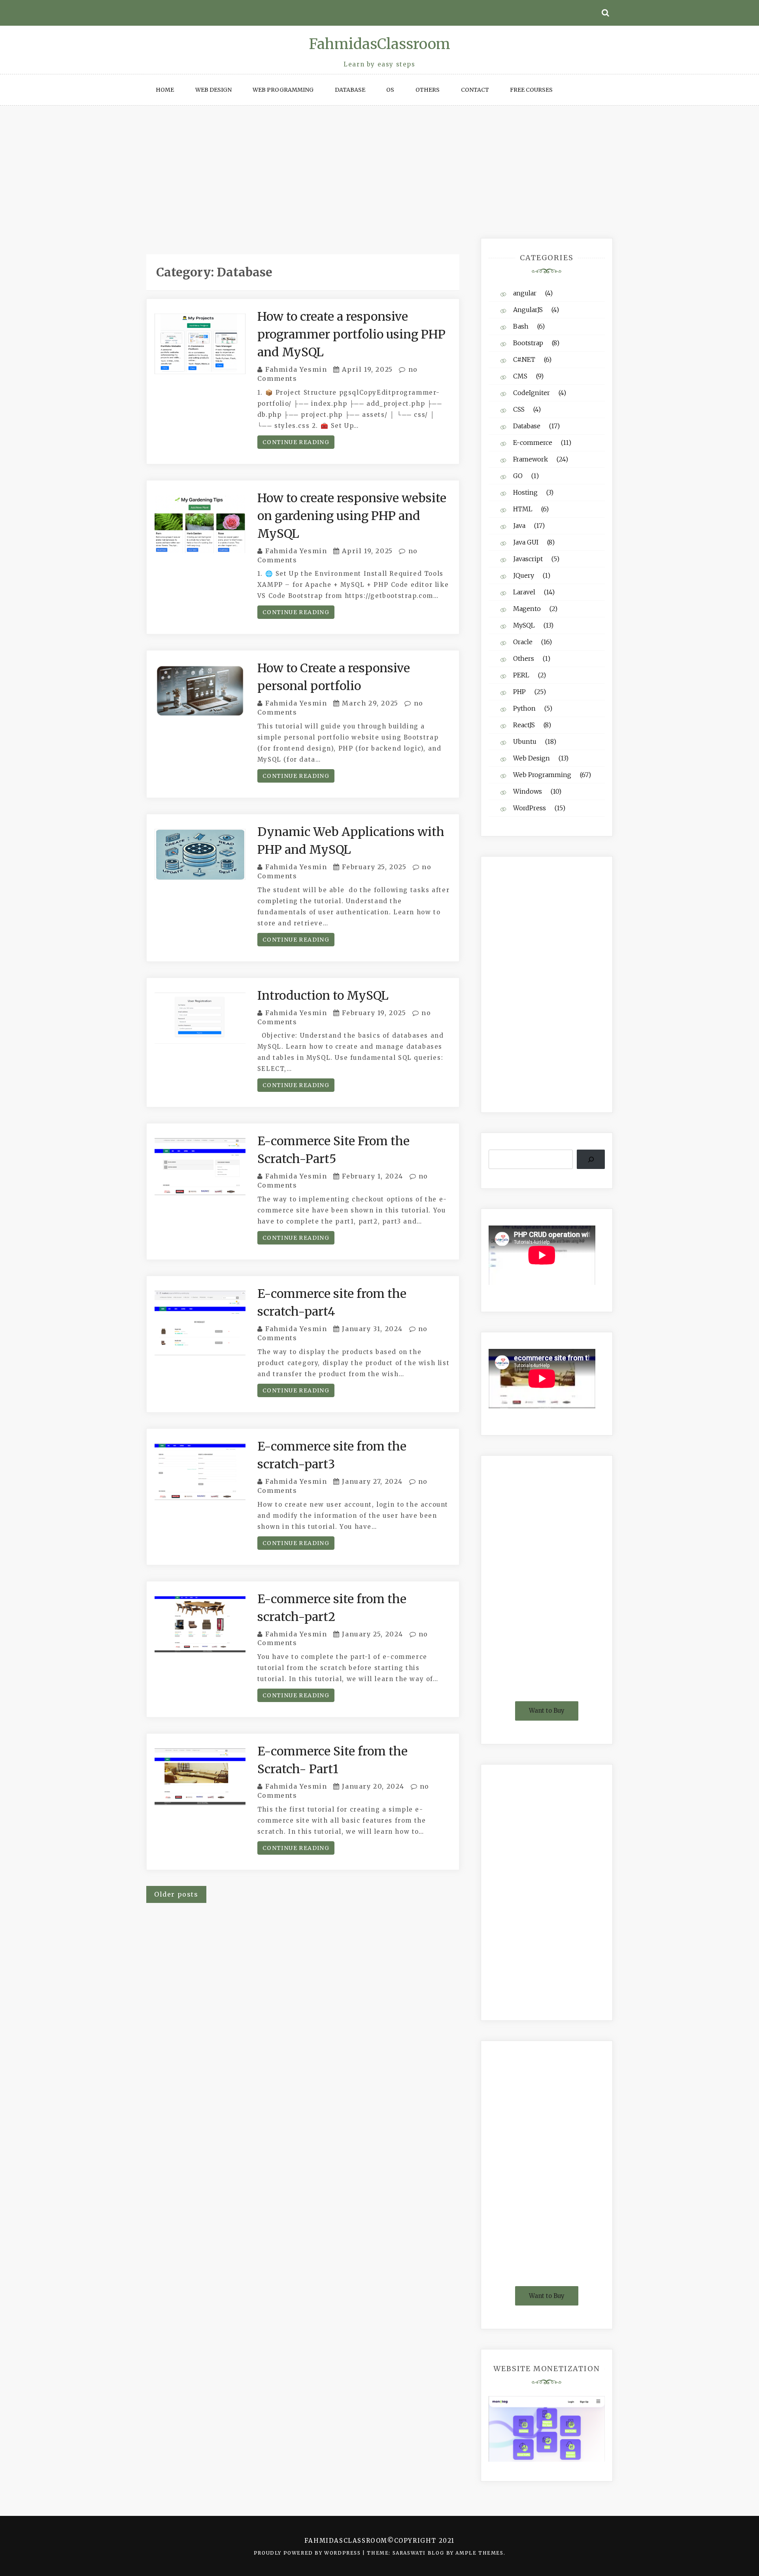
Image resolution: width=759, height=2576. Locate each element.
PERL (521, 675)
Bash (521, 326)
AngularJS (528, 310)
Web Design (213, 90)
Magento (527, 609)
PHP (519, 692)
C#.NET (524, 359)
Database (350, 90)
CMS (520, 376)
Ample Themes (479, 2553)
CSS (519, 409)
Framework (531, 459)
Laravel (524, 592)
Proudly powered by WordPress (308, 2553)
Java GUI (526, 542)
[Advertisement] (379, 165)
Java (519, 526)
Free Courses (531, 90)
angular (525, 293)
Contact (475, 90)
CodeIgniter (531, 393)
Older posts (176, 1894)
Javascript (528, 559)
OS (390, 90)
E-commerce (533, 443)
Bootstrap (528, 343)
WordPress (530, 808)
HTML (523, 509)
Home (165, 90)
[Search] (591, 1159)
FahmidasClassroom (380, 44)
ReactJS (524, 725)
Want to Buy (547, 1711)
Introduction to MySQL (323, 995)
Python (524, 708)
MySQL (524, 625)
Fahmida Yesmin (296, 369)
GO (518, 476)
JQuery (524, 575)
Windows (528, 791)
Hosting (525, 492)
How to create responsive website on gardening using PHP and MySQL (352, 516)
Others (428, 90)
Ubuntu (525, 741)
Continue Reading (296, 442)
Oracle (523, 642)
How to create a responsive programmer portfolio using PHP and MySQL (351, 334)
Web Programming (283, 90)
